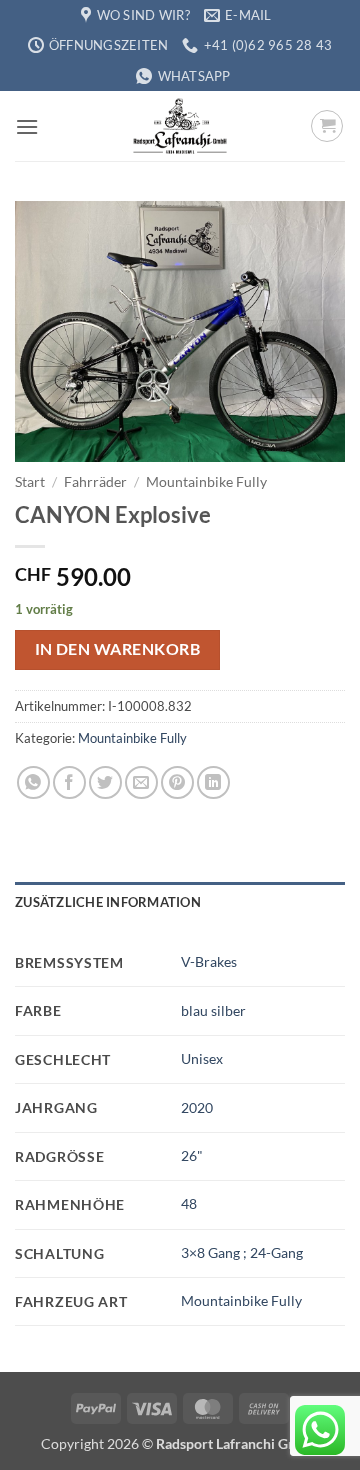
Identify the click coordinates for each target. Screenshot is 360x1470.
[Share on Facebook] (69, 782)
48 (189, 1203)
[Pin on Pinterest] (177, 782)
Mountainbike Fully (206, 482)
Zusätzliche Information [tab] (108, 902)
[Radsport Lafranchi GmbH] (180, 126)
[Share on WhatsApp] (33, 782)
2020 (197, 1107)
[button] (27, 126)
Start (30, 482)
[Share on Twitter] (105, 782)
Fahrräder (95, 482)
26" (192, 1155)
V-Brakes (209, 961)
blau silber (213, 1010)
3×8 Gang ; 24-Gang (242, 1252)
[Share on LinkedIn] (213, 782)
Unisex (202, 1058)
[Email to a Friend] (141, 782)
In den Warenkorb (117, 649)
